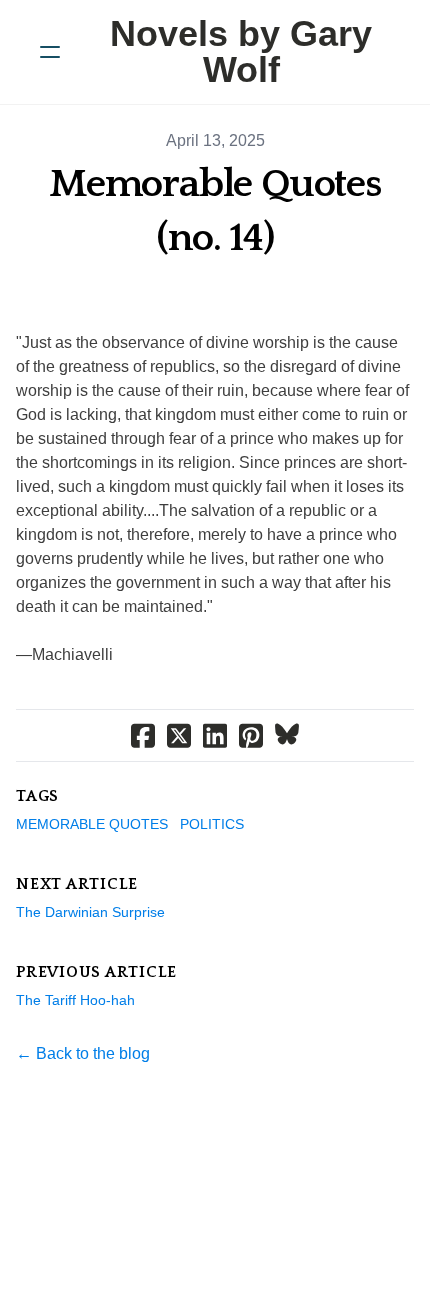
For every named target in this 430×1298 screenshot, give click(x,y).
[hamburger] (50, 52)
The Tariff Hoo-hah (75, 1000)
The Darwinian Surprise (90, 912)
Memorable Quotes (92, 824)
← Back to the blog (83, 1053)
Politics (212, 824)
